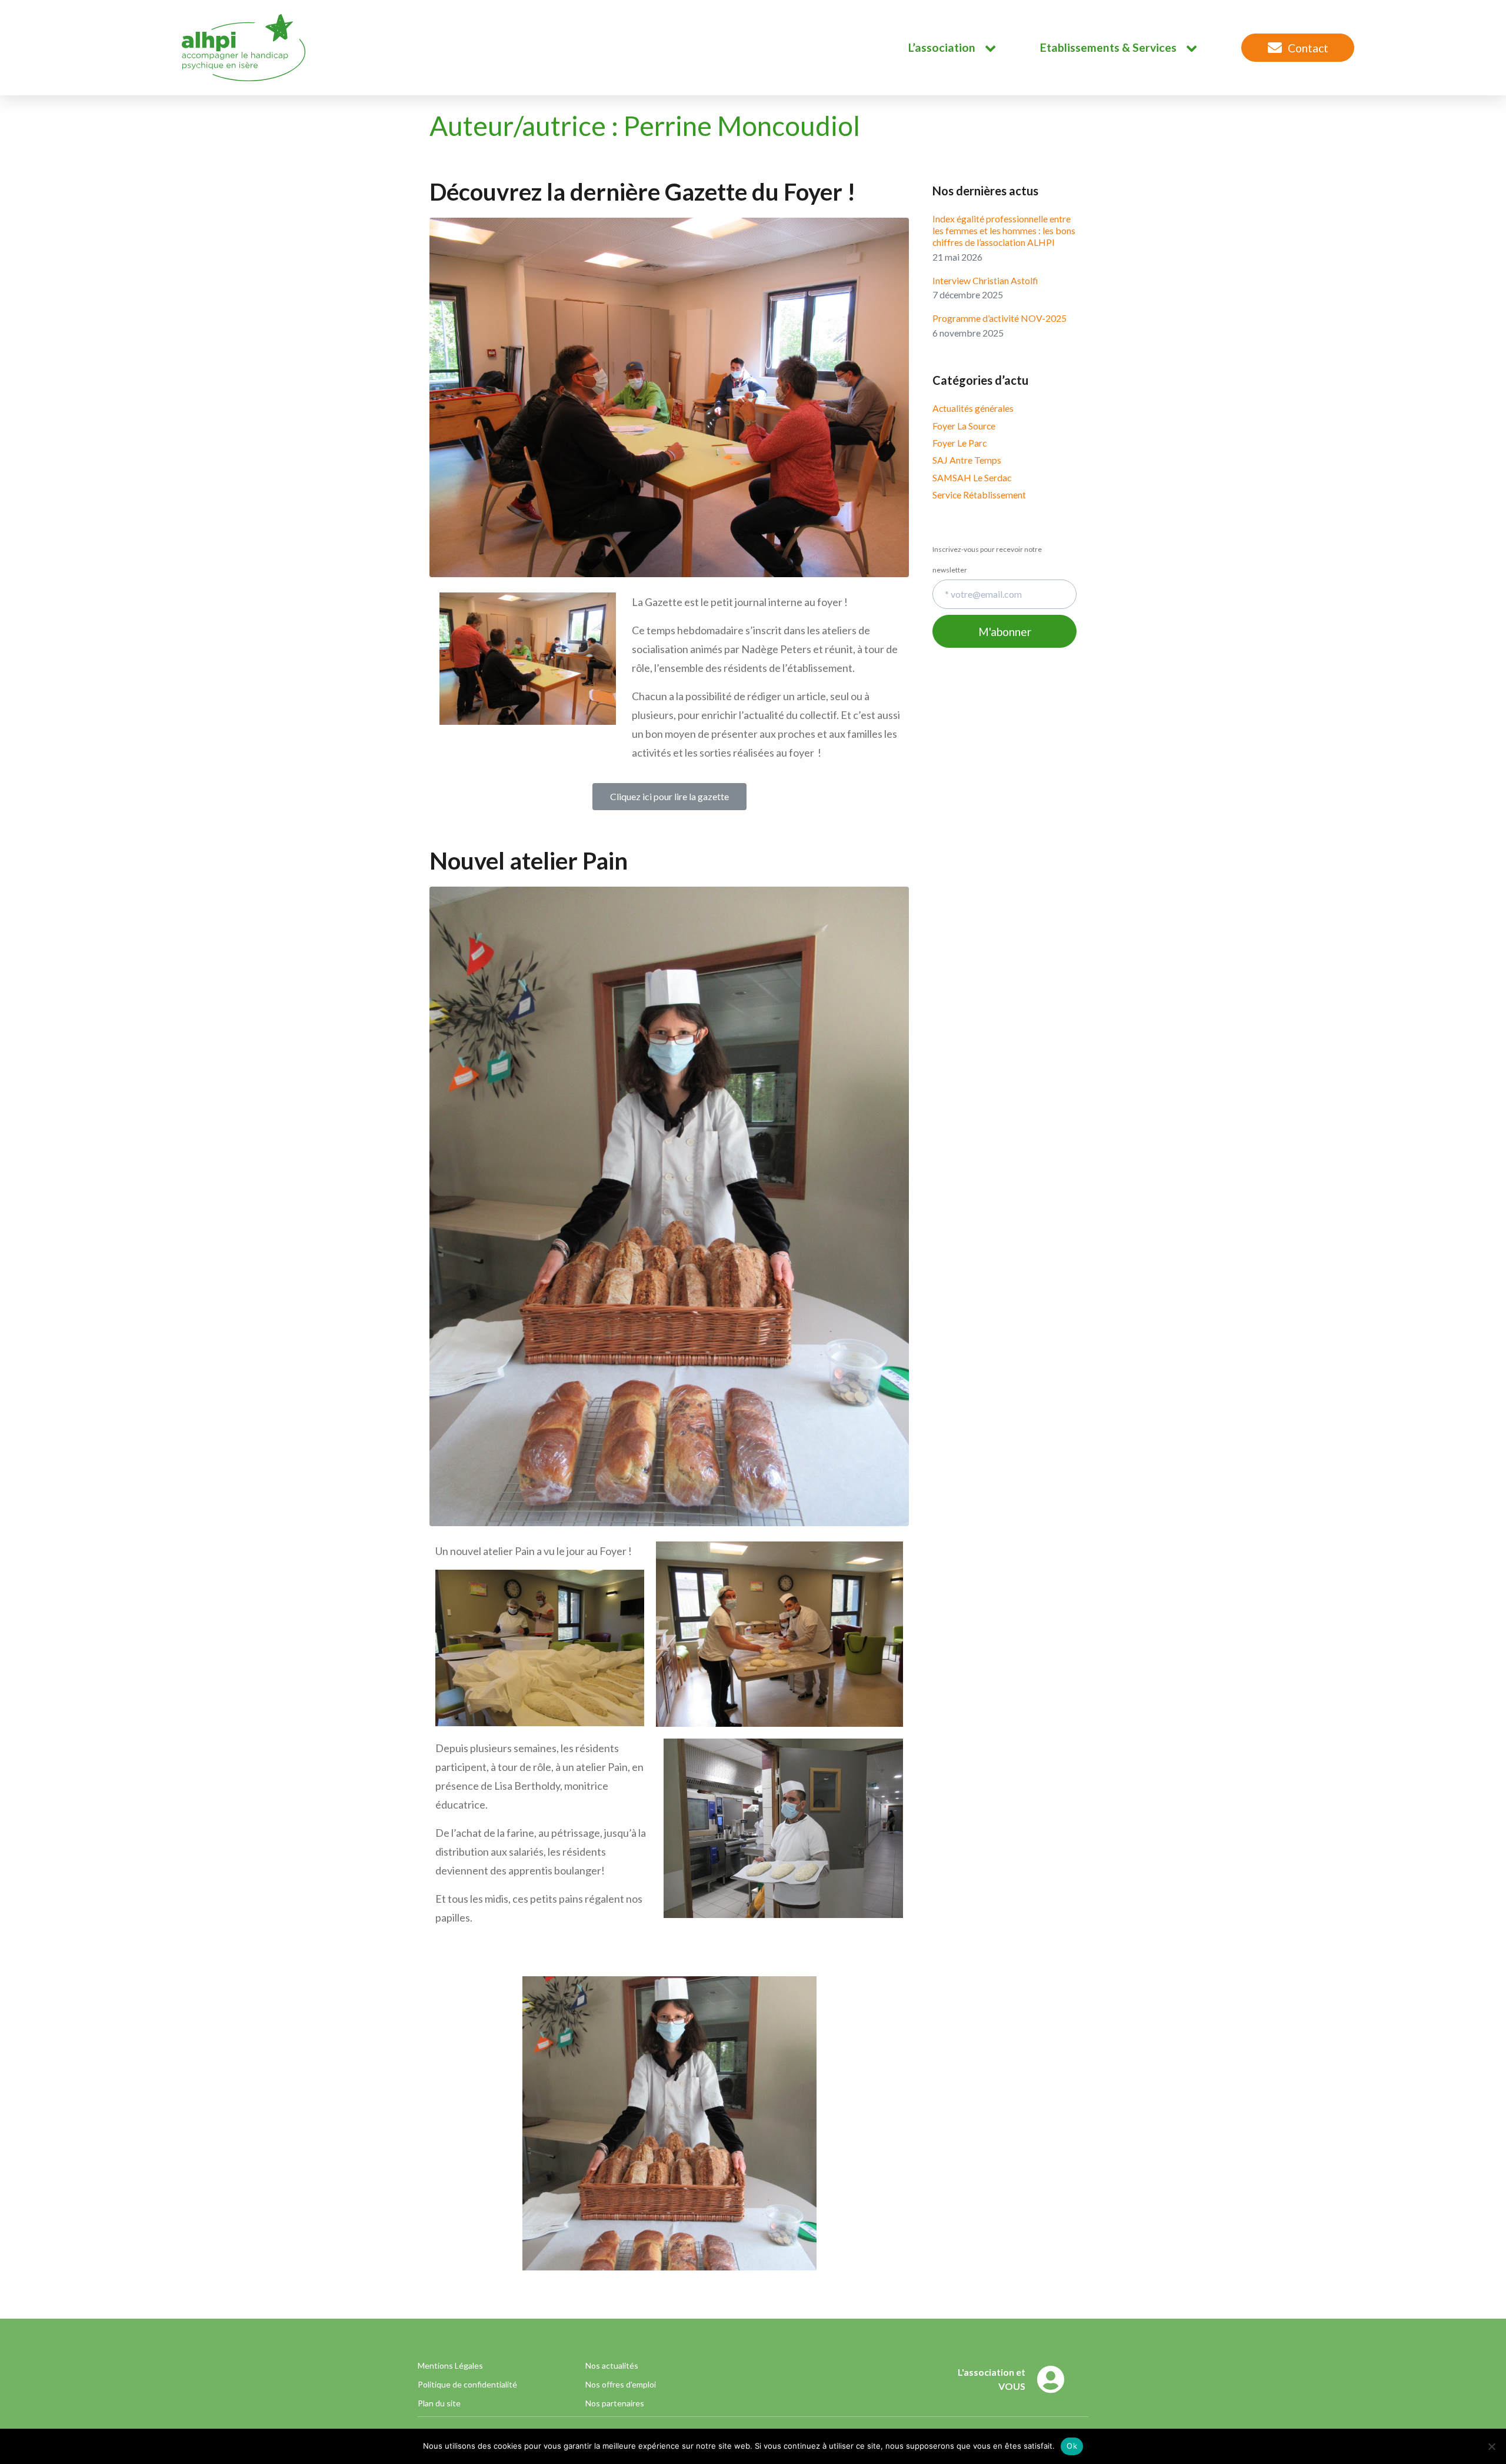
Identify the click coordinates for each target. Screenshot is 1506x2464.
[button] (669, 797)
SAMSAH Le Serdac (972, 477)
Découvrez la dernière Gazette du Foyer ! (642, 192)
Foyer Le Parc (959, 443)
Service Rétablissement (979, 495)
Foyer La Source (964, 426)
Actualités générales (973, 408)
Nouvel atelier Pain (529, 861)
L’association (942, 47)
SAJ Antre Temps (967, 460)
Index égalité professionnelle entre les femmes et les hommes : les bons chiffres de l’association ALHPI (1004, 230)
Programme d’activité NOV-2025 (999, 318)
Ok (1072, 2446)
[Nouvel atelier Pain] (669, 1205)
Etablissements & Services (1108, 47)
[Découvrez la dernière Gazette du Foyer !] (669, 396)
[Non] (1491, 2446)
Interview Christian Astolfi (985, 280)
